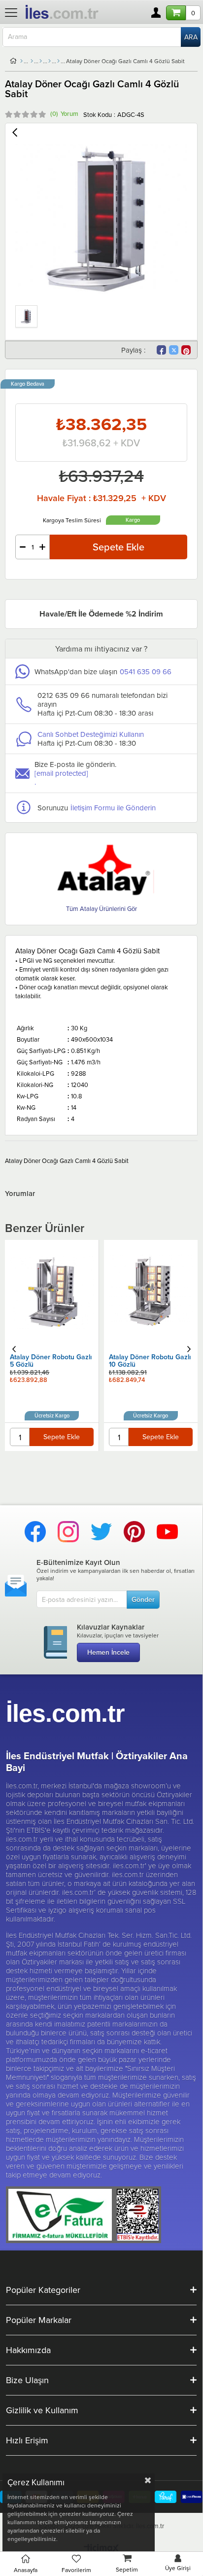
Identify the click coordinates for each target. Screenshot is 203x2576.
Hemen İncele (108, 1652)
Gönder (143, 1599)
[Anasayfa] (21, 61)
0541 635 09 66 (146, 671)
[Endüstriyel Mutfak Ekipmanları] (32, 61)
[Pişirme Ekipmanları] (41, 61)
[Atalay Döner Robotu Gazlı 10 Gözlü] (151, 1292)
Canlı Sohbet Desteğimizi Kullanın (91, 734)
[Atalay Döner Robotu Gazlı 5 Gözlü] (52, 1292)
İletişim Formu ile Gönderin (113, 808)
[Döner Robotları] (58, 61)
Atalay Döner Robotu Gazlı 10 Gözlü (150, 1361)
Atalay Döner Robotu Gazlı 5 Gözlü (51, 1361)
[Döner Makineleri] (50, 61)
